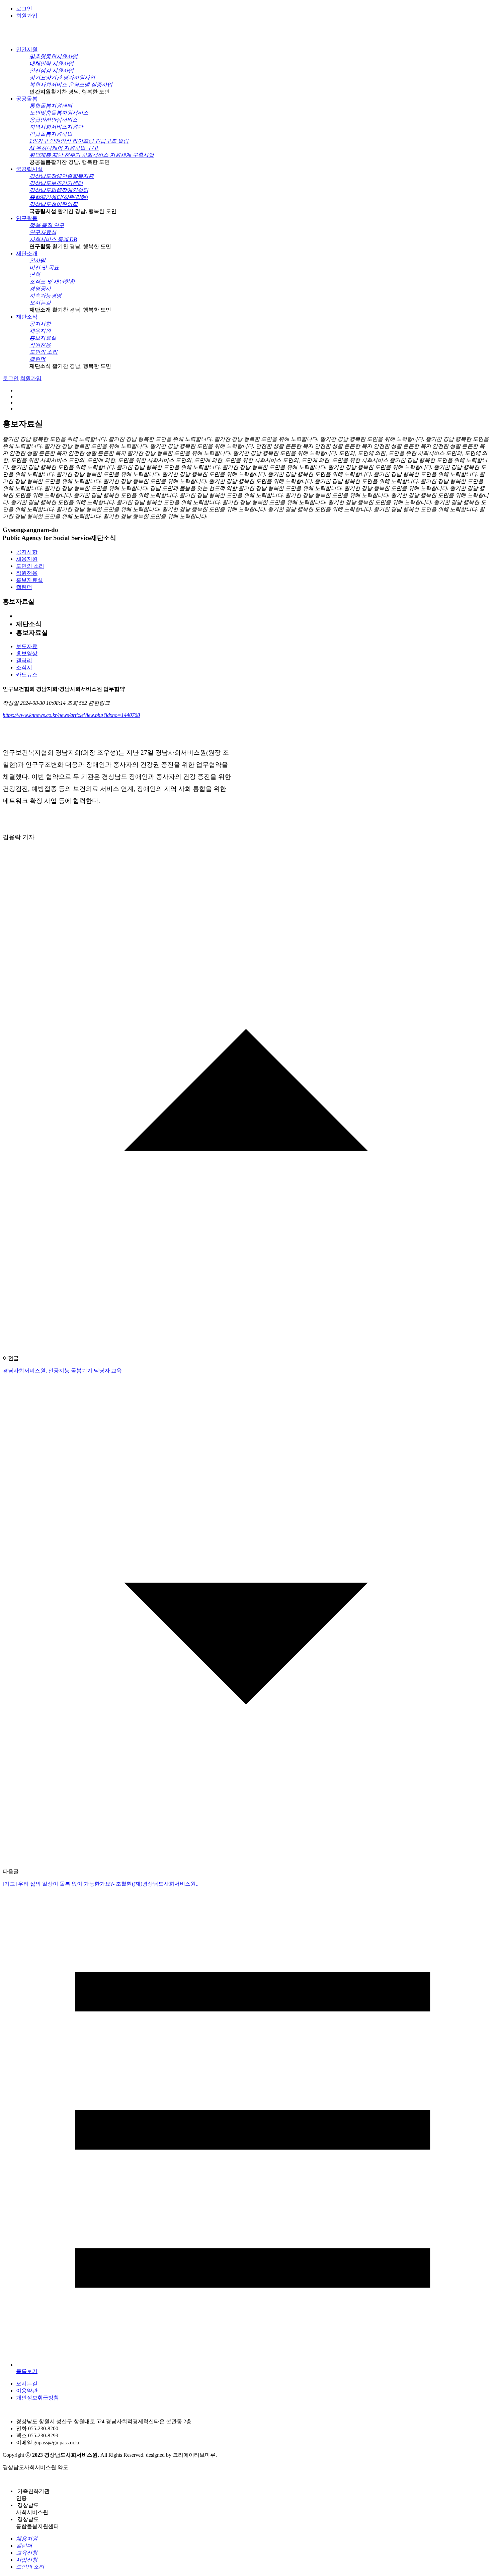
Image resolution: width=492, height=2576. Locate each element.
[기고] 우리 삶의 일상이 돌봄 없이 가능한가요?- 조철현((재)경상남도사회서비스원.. (101, 1884)
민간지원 (27, 49)
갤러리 (24, 660)
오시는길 (27, 2384)
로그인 (24, 9)
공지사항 (27, 552)
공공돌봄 (27, 99)
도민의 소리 (30, 566)
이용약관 (27, 2391)
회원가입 (27, 16)
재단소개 (27, 253)
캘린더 (24, 587)
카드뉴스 (27, 674)
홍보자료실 (29, 580)
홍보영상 (27, 653)
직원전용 (27, 573)
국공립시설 (29, 169)
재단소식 (27, 317)
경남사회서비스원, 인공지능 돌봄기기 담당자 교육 (62, 1371)
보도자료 (27, 646)
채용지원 (27, 559)
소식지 (24, 667)
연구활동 (27, 218)
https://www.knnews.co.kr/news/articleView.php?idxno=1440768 (71, 715)
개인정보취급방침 (37, 2398)
